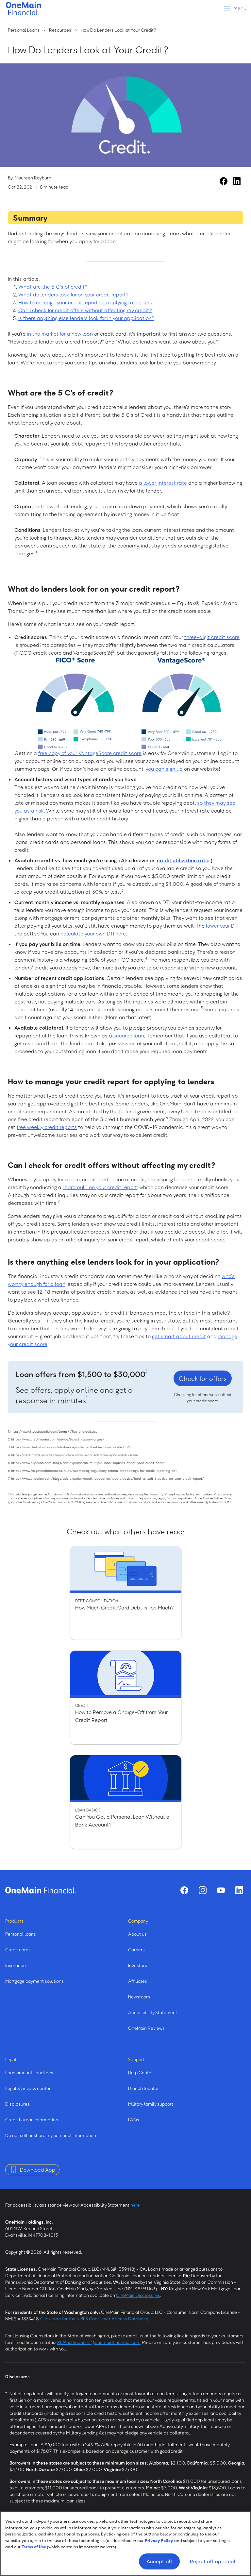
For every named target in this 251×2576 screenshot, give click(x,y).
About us (137, 1934)
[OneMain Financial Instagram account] (203, 1890)
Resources (60, 30)
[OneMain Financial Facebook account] (224, 181)
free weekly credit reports (47, 1127)
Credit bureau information (32, 2120)
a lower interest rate (163, 483)
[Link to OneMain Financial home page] (41, 1890)
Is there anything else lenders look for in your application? (86, 318)
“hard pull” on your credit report (100, 1187)
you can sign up (164, 769)
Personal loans (21, 1934)
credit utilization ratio (183, 860)
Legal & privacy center (28, 2088)
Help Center (141, 2072)
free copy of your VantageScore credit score (90, 753)
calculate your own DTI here (93, 934)
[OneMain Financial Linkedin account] (237, 181)
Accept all (159, 2561)
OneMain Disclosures (138, 2295)
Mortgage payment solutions (34, 1981)
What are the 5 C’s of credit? (53, 287)
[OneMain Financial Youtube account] (221, 1890)
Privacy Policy (159, 2540)
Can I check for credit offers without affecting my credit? (85, 310)
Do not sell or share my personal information (51, 2135)
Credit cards (18, 1950)
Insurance (16, 1965)
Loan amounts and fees (29, 2072)
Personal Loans (24, 30)
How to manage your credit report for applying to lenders (85, 302)
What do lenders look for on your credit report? (73, 295)
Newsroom (139, 1997)
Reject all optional (213, 2561)
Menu (240, 8)
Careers (136, 1950)
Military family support (151, 2104)
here (135, 2205)
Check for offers (203, 1378)
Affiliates (138, 1981)
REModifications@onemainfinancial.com (99, 2342)
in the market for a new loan (60, 334)
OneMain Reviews (146, 2028)
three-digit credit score (212, 637)
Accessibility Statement (153, 2012)
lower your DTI (222, 926)
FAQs (134, 2120)
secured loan (129, 1035)
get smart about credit (179, 1336)
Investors (138, 1965)
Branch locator (143, 2088)
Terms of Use (34, 2547)
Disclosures (17, 2104)
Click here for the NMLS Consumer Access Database (94, 2319)
